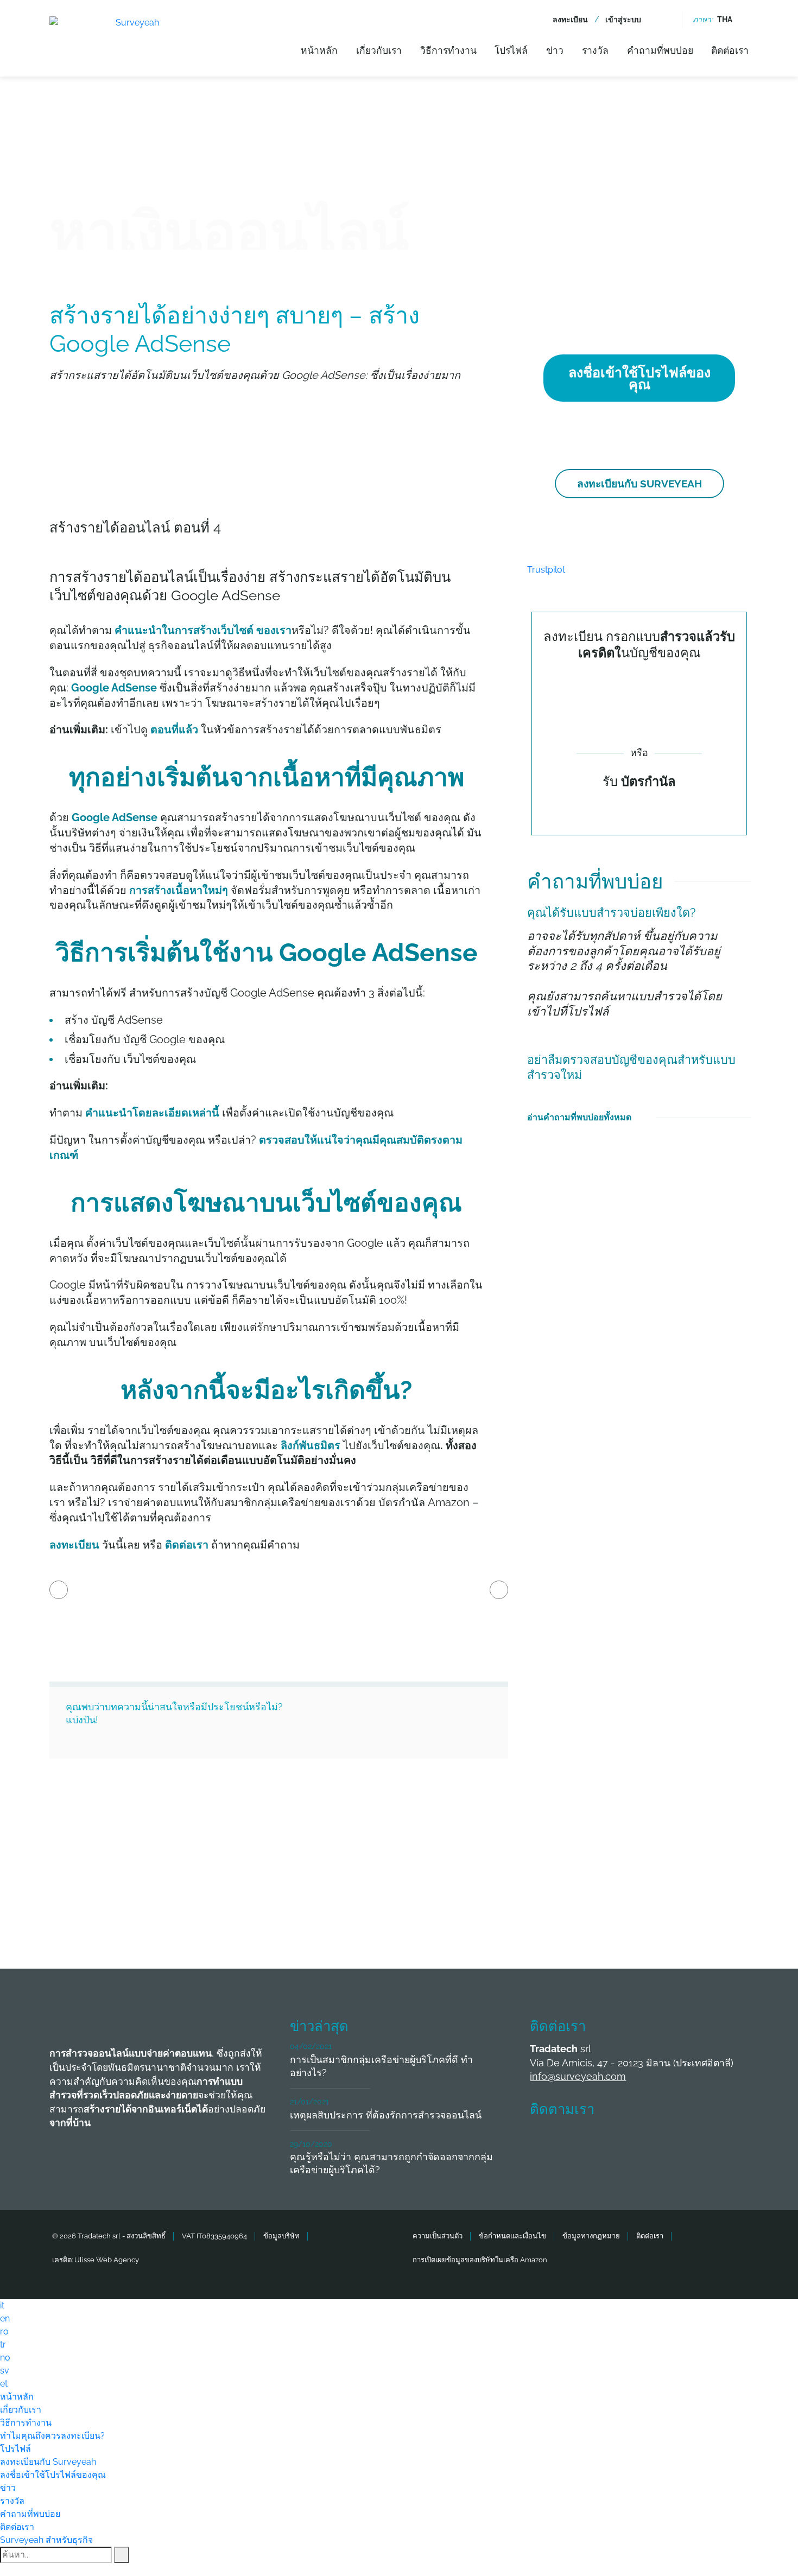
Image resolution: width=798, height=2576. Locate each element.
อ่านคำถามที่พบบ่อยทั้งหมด (579, 1117)
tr (3, 2345)
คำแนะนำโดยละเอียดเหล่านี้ (152, 1113)
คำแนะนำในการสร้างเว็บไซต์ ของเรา (203, 630)
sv (5, 2371)
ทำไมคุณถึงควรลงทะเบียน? (52, 2436)
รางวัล (595, 50)
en (5, 2318)
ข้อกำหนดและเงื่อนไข (512, 2236)
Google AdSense (114, 688)
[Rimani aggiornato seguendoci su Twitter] (585, 2142)
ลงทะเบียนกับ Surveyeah (639, 484)
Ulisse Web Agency (107, 2260)
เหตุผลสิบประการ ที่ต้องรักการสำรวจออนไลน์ (386, 2115)
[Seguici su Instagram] (665, 2142)
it (2, 2305)
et (4, 2384)
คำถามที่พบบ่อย (660, 50)
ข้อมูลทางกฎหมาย (591, 2236)
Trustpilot (546, 570)
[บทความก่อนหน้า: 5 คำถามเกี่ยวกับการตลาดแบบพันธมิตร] (59, 1590)
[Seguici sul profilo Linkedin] (625, 2142)
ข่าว (555, 50)
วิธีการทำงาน (448, 50)
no (5, 2358)
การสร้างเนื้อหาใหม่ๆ (180, 890)
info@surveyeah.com (578, 2076)
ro (4, 2331)
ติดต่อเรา (730, 50)
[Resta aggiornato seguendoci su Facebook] (544, 2142)
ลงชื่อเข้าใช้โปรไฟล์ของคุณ (639, 378)
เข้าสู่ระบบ (623, 20)
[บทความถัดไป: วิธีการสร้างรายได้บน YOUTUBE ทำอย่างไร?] (499, 1590)
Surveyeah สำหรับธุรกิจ (46, 2540)
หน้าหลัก (319, 50)
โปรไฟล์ (511, 50)
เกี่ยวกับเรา (379, 50)
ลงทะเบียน (570, 20)
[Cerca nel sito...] (665, 20)
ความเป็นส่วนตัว (438, 2236)
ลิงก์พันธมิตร (311, 1445)
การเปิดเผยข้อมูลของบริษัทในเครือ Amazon (480, 2260)
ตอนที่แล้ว (174, 729)
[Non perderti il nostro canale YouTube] (705, 2142)
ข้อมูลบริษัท (281, 2236)
